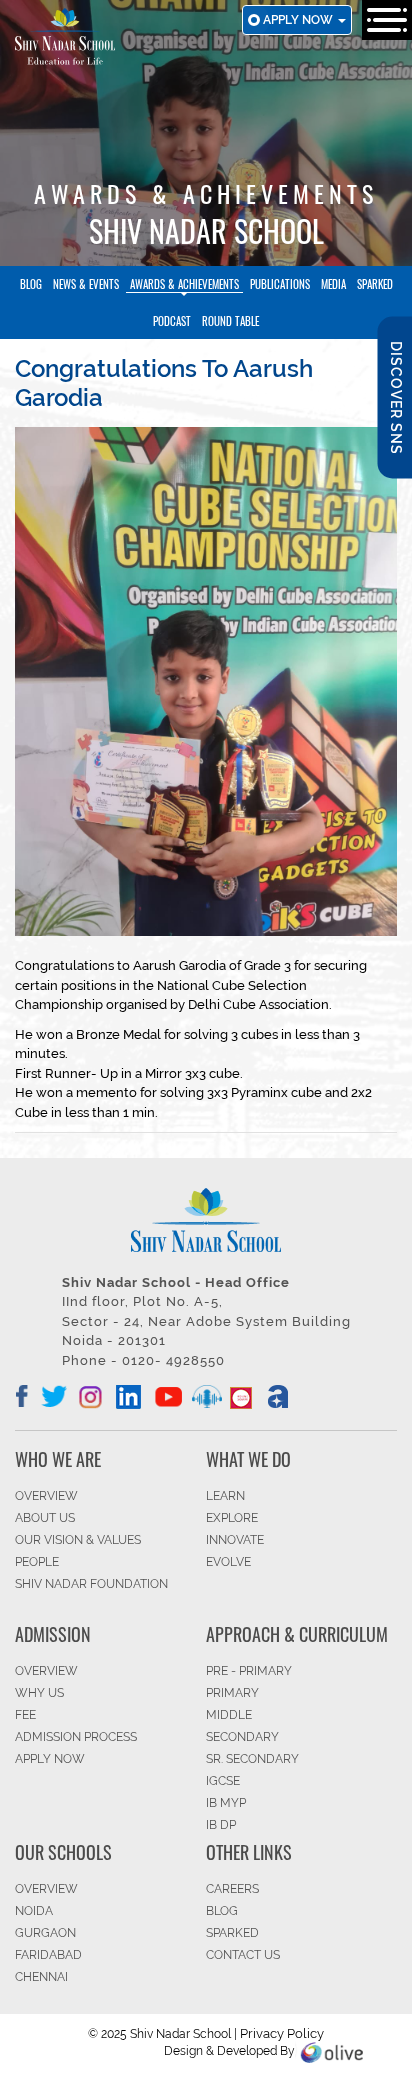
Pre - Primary (249, 1671)
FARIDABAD (48, 1955)
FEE (25, 1715)
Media (333, 284)
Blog (31, 284)
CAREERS (232, 1889)
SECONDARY (242, 1737)
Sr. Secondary (252, 1759)
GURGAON (45, 1933)
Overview (46, 1889)
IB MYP (226, 1803)
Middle (229, 1715)
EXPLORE (232, 1518)
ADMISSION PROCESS (76, 1737)
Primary (232, 1693)
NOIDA (34, 1911)
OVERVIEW (46, 1496)
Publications (280, 284)
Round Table (230, 321)
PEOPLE (37, 1562)
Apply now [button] (299, 20)
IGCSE (223, 1781)
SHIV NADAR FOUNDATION (91, 1584)
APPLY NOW (50, 1759)
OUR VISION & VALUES (78, 1540)
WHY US (39, 1693)
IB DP (221, 1825)
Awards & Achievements (184, 284)
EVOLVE (228, 1562)
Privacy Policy (282, 2033)
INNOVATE (235, 1540)
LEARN (225, 1496)
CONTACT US (243, 1955)
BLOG (222, 1911)
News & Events (86, 284)
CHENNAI (41, 1977)
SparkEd (375, 284)
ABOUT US (45, 1518)
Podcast (172, 321)
